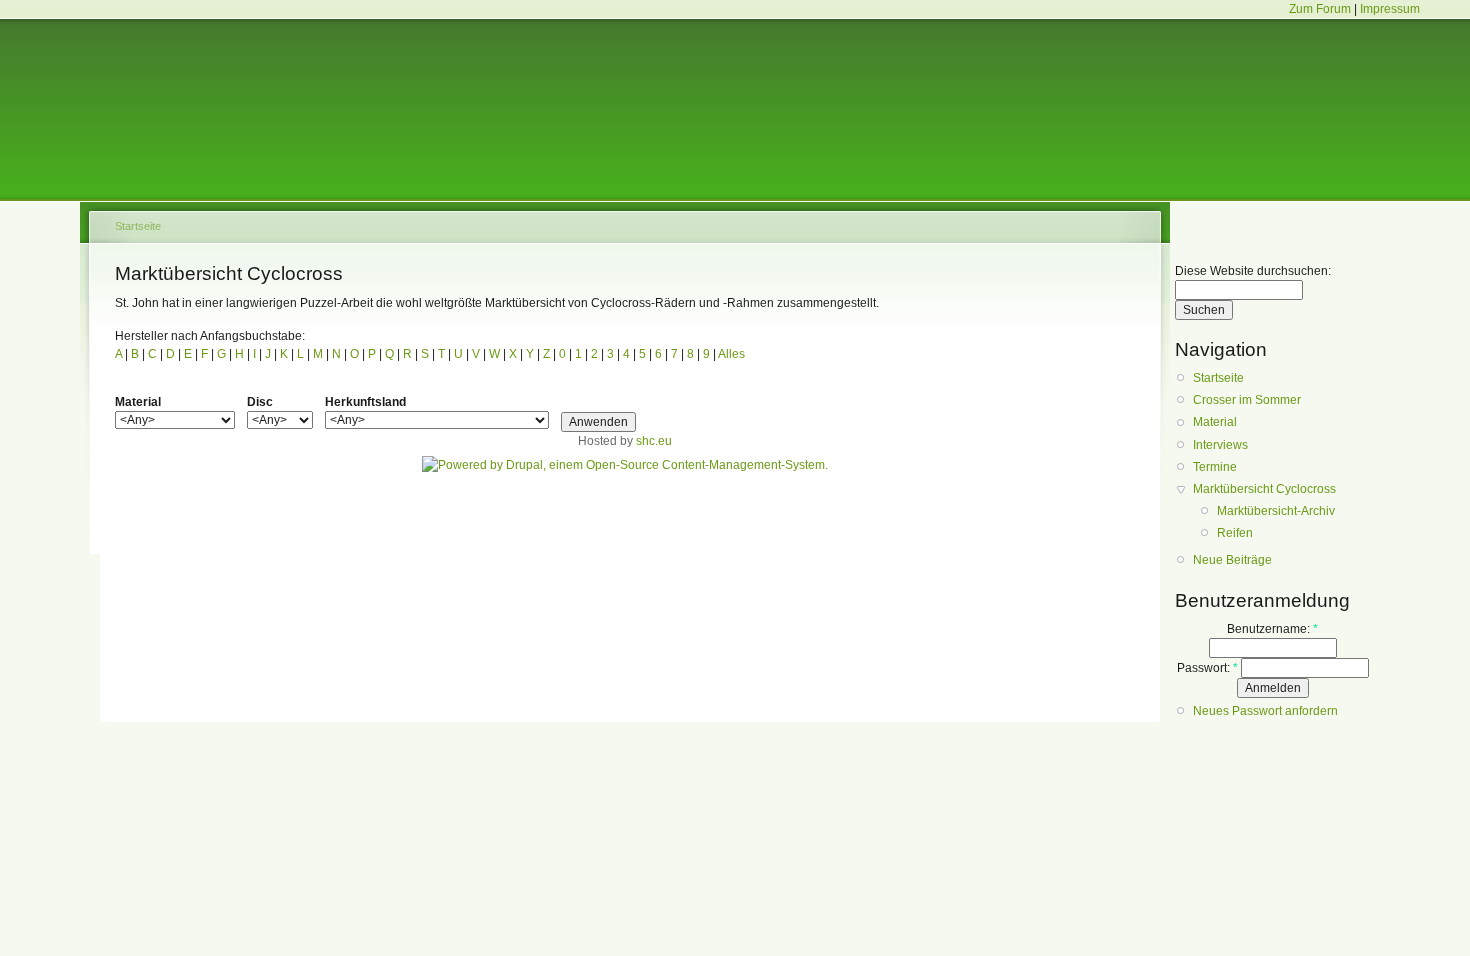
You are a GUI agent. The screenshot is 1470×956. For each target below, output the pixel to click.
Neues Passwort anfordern (1265, 711)
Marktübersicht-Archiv (1276, 511)
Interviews (1220, 445)
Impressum (1390, 9)
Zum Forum (1320, 9)
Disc (260, 402)
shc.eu (654, 441)
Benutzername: (1272, 629)
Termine (1215, 467)
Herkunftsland (365, 402)
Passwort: (1207, 668)
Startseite (138, 226)
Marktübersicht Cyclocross (1264, 489)
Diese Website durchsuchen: (1253, 271)
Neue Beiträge (1232, 560)
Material (138, 402)
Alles (730, 354)
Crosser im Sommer (1247, 400)
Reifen (1235, 533)
